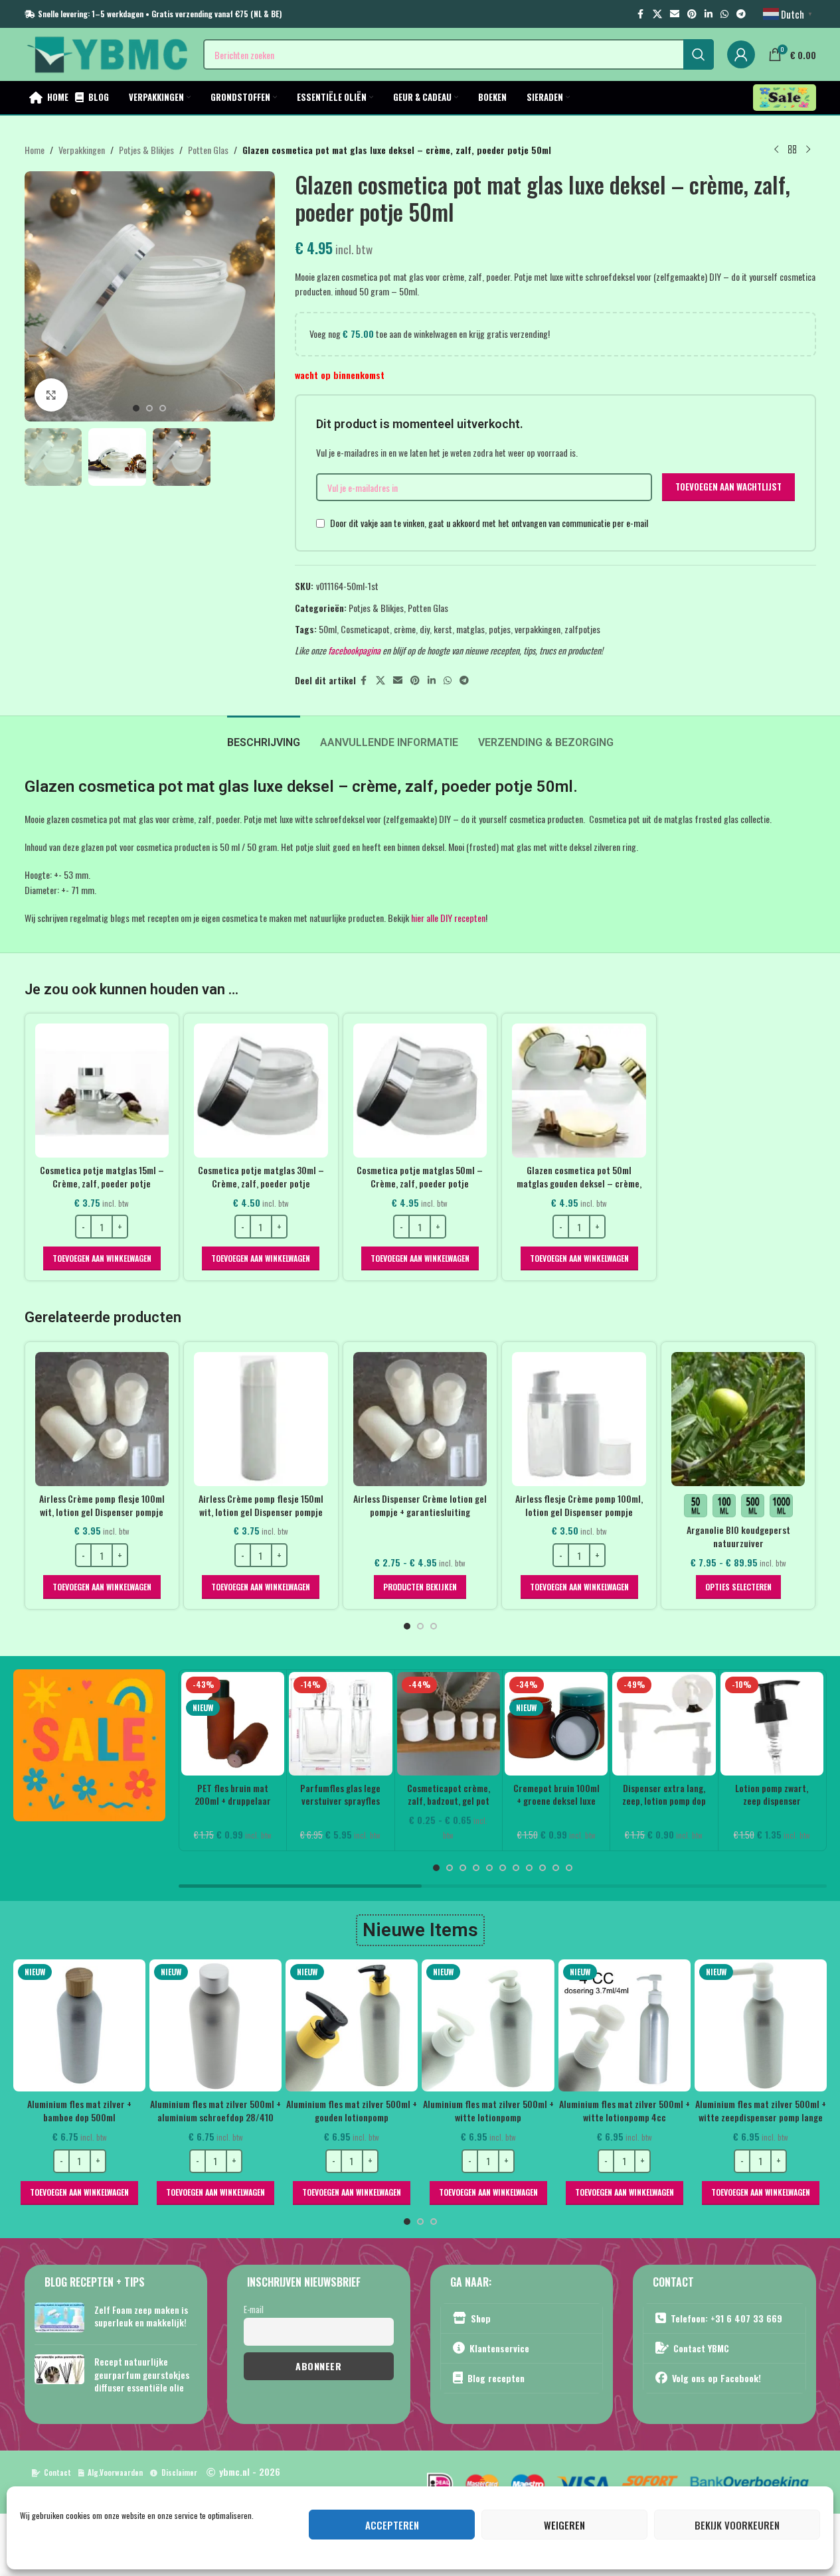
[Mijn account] (741, 54)
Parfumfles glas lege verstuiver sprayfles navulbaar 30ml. (340, 1801)
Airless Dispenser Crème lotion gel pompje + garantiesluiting (420, 1505)
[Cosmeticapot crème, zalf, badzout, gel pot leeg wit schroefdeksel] (449, 1723)
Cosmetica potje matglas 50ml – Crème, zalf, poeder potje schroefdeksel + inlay (420, 1183)
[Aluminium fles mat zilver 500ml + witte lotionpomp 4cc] (625, 2025)
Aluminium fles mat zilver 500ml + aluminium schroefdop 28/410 (215, 2110)
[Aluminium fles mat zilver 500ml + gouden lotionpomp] (352, 2025)
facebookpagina (354, 650)
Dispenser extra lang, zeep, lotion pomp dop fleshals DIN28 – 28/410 (664, 1807)
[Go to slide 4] (476, 1868)
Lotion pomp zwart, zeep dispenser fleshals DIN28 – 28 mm (772, 1807)
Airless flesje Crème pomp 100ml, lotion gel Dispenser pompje (579, 1505)
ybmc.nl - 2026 (250, 2471)
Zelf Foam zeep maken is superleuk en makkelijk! (141, 2315)
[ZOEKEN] (699, 54)
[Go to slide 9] (543, 1868)
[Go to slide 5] (489, 1868)
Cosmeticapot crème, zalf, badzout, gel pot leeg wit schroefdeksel (449, 1801)
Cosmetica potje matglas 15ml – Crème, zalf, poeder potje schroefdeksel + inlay (102, 1183)
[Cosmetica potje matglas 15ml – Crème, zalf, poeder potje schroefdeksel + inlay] (102, 1091)
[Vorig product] (776, 150)
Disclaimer (179, 2472)
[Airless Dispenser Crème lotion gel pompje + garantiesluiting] (420, 1419)
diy (425, 629)
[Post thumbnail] (59, 2318)
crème (405, 629)
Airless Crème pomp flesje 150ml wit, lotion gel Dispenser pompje (261, 1505)
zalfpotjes (582, 629)
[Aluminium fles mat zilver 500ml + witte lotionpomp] (488, 2025)
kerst (443, 629)
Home (35, 150)
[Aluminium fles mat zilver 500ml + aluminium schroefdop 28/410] (215, 2025)
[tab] (264, 736)
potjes (500, 629)
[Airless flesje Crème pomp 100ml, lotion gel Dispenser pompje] (579, 1419)
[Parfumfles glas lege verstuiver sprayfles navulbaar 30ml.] (340, 1723)
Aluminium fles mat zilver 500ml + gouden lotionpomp (352, 2110)
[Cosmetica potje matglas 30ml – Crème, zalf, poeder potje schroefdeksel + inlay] (261, 1091)
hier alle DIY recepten (448, 918)
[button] (102, 1258)
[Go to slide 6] (503, 1868)
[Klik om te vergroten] (51, 395)
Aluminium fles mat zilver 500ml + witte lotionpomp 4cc (625, 2110)
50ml (328, 629)
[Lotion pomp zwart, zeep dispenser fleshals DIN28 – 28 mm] (772, 1723)
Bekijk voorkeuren (737, 2525)
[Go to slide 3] (163, 408)
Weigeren (564, 2525)
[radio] (696, 1506)
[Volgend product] (808, 150)
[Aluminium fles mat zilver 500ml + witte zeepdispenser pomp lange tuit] (761, 2025)
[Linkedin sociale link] (709, 14)
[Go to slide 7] (516, 1868)
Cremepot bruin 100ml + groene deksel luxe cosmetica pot (556, 1801)
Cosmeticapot (365, 629)
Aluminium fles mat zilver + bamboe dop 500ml (79, 2110)
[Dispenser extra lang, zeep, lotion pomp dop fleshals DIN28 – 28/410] (664, 1723)
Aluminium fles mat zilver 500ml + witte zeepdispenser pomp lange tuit (761, 2117)
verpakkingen (538, 629)
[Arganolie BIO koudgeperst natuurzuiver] (738, 1419)
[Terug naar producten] (792, 150)
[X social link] (657, 14)
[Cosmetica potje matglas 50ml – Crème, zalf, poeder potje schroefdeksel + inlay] (420, 1091)
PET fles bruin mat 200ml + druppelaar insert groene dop (233, 1801)
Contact (57, 2472)
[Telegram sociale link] (741, 14)
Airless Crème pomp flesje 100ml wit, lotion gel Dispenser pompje (102, 1505)
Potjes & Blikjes (146, 150)
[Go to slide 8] (529, 1868)
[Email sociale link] (675, 14)
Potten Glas (208, 150)
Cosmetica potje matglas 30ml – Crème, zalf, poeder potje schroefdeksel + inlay (261, 1183)
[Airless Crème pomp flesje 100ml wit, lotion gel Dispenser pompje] (102, 1419)
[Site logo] (107, 53)
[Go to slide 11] (569, 1868)
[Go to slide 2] (149, 408)
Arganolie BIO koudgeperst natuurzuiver (738, 1536)
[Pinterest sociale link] (692, 14)
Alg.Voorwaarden (115, 2472)
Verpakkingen (82, 150)
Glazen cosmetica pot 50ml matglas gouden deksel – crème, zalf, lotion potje (579, 1183)
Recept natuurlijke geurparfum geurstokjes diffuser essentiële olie (142, 2374)
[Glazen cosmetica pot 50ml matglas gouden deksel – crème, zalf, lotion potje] (579, 1091)
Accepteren (392, 2525)
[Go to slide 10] (556, 1868)
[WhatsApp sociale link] (724, 14)
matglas (470, 629)
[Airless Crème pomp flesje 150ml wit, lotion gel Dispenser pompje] (261, 1419)
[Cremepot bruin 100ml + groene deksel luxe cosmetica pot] (556, 1723)
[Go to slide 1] (136, 408)
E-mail (254, 2309)
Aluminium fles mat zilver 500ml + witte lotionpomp (488, 2110)
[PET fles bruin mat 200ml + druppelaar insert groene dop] (233, 1723)
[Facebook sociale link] (641, 14)
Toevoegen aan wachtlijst (728, 487)
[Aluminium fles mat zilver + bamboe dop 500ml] (79, 2025)
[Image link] (89, 1744)
